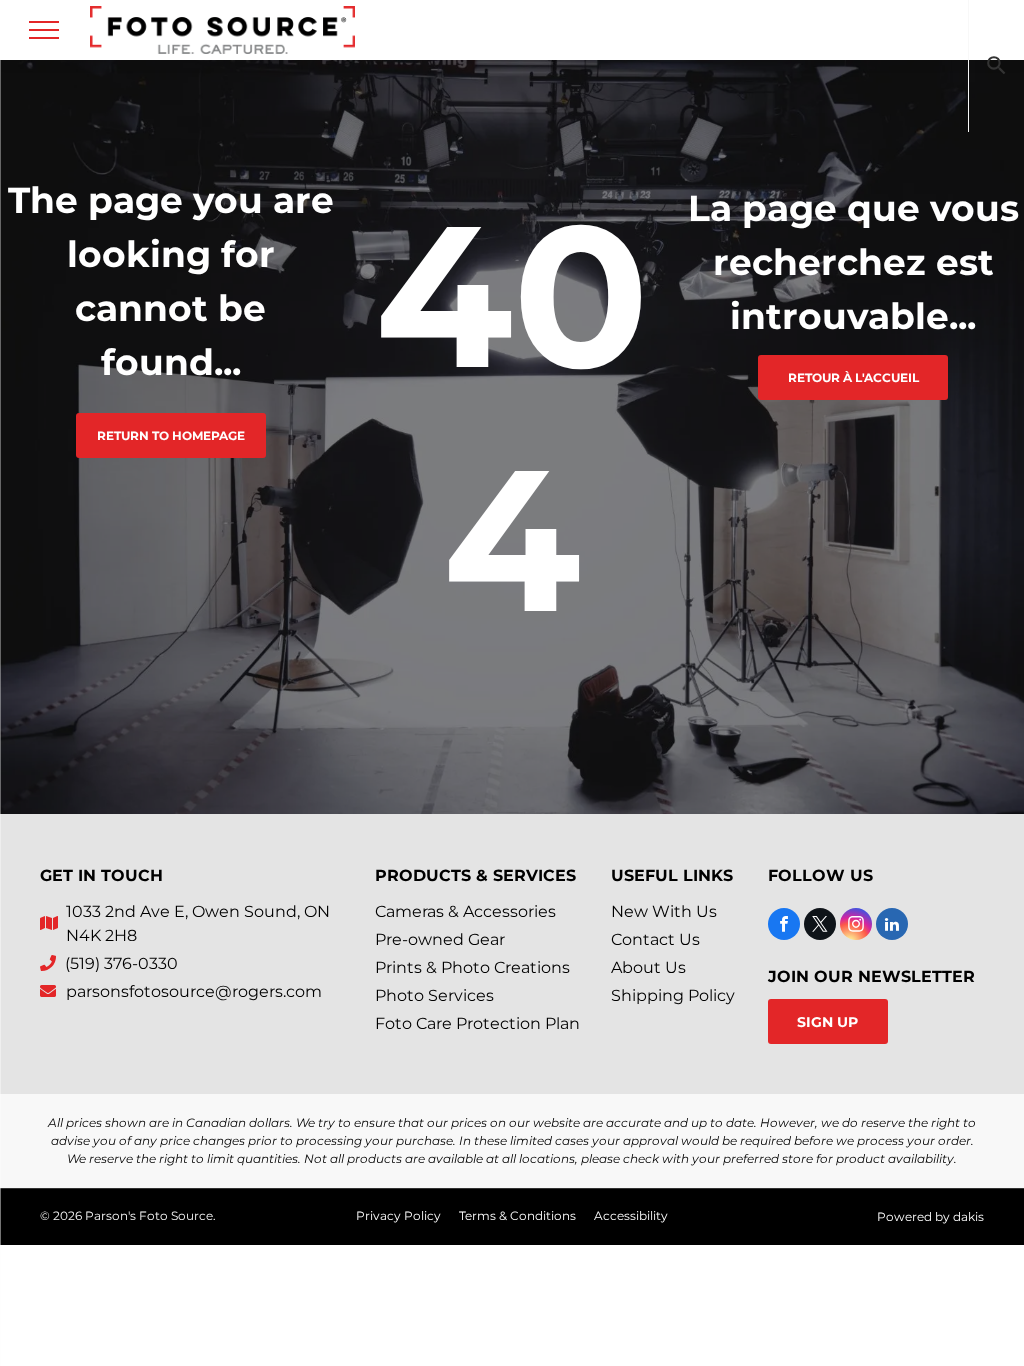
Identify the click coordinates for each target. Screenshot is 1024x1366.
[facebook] (784, 926)
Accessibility (631, 1215)
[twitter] (820, 926)
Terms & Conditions (517, 1215)
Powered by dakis (930, 1216)
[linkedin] (892, 926)
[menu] (44, 30)
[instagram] (856, 926)
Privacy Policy (398, 1215)
